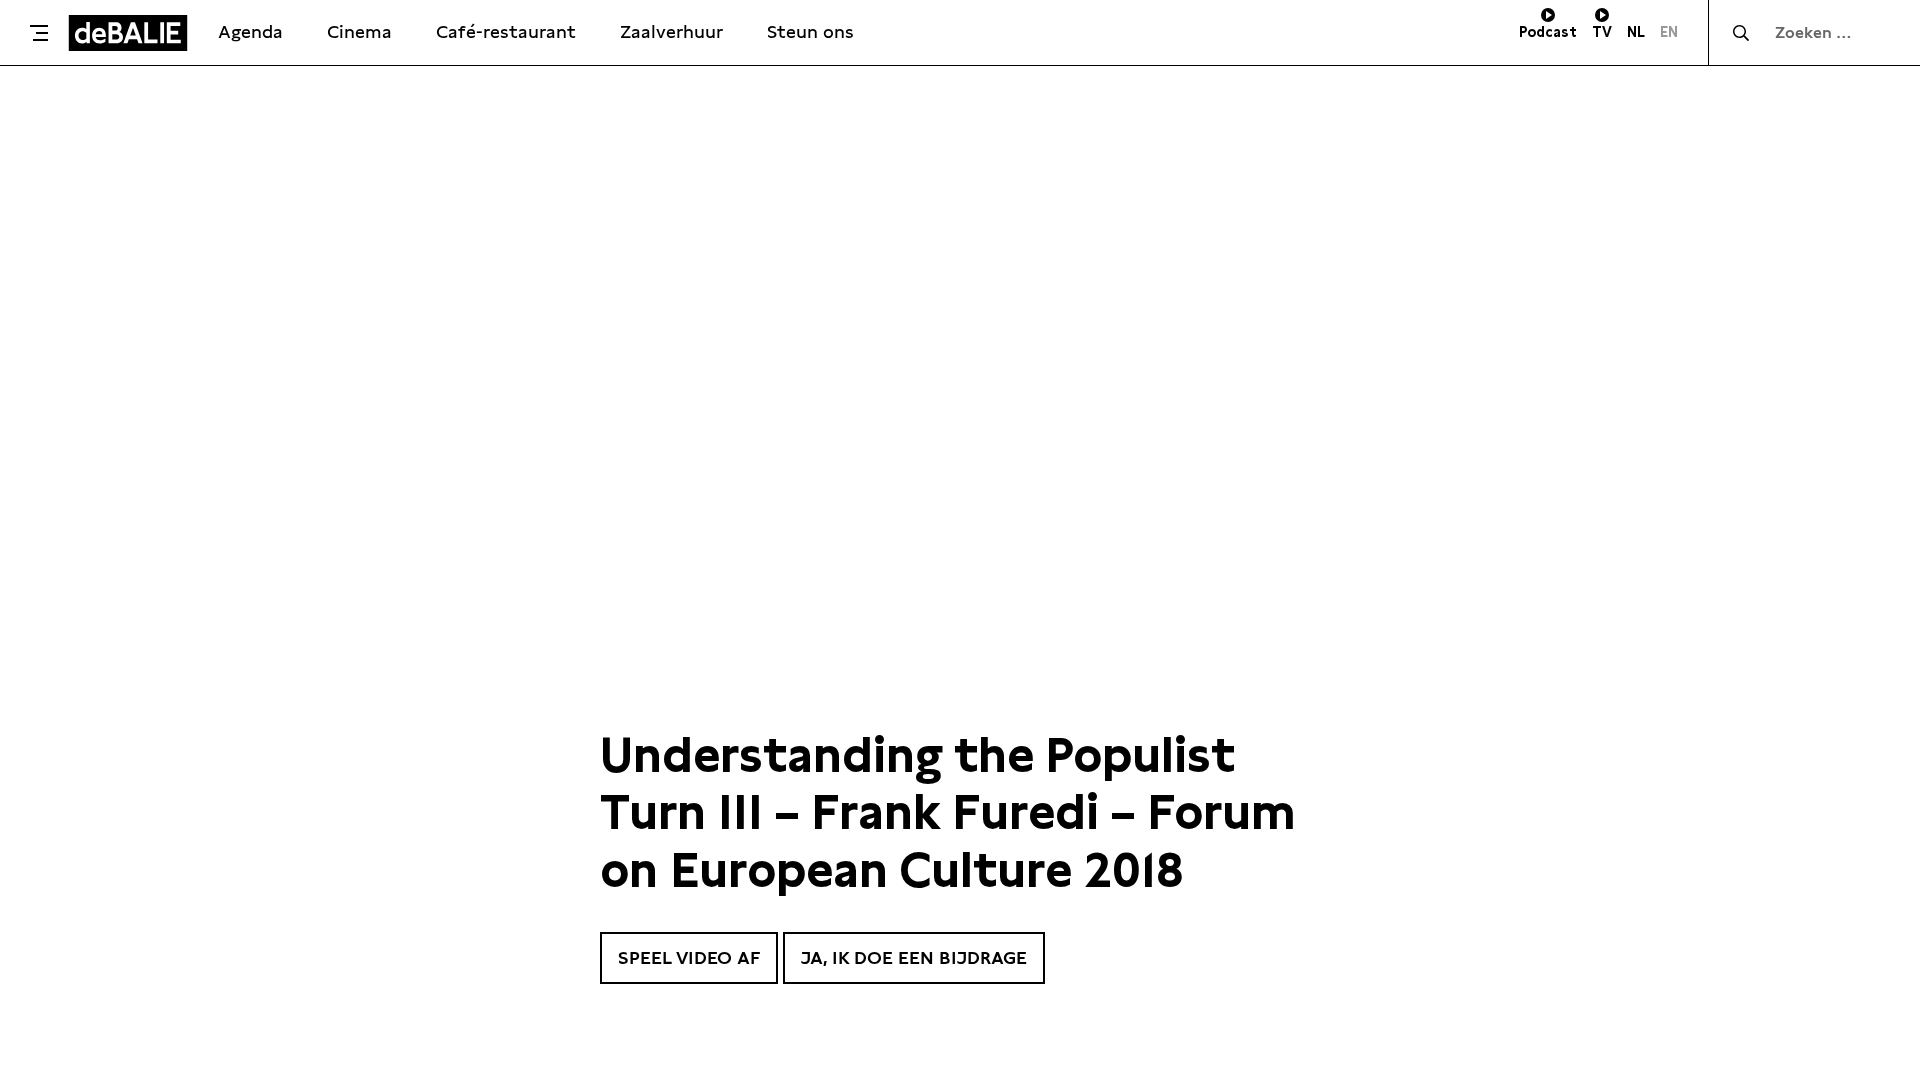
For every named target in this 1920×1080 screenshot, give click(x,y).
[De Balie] (128, 33)
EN (1669, 32)
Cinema (359, 31)
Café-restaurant (506, 31)
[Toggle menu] (39, 33)
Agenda (250, 31)
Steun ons (810, 31)
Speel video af (689, 957)
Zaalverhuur (671, 31)
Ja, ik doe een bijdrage (914, 957)
